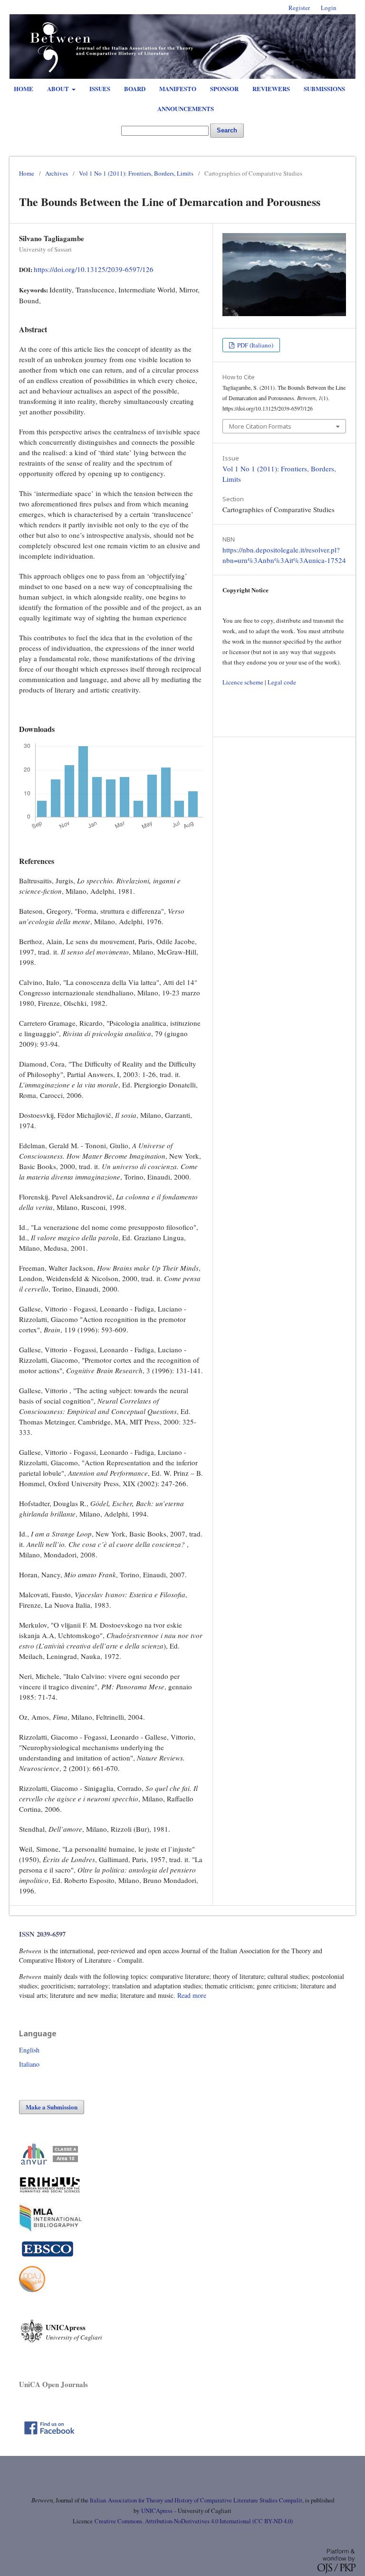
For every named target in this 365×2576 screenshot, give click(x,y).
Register (299, 8)
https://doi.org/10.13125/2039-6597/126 (94, 269)
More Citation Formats (260, 426)
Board (135, 89)
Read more (192, 1995)
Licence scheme (243, 682)
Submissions (324, 89)
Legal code (282, 682)
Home (24, 89)
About (59, 89)
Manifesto (178, 89)
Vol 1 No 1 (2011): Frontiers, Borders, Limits (136, 173)
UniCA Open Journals (53, 2384)
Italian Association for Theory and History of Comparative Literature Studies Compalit (195, 2500)
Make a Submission (52, 2107)
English (29, 2050)
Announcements (186, 108)
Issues (100, 89)
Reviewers (271, 89)
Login (329, 8)
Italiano (29, 2064)
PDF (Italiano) (255, 345)
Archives (57, 173)
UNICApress (157, 2511)
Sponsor (224, 89)
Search (227, 130)
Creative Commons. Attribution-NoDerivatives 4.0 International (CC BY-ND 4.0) (194, 2521)
